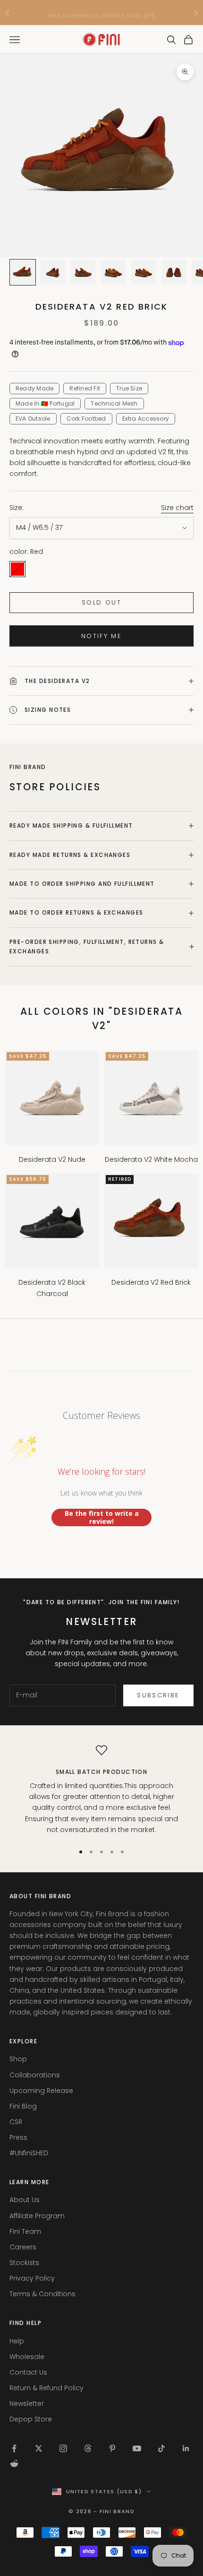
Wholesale (27, 2357)
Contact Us (28, 2372)
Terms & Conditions (42, 2294)
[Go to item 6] (174, 272)
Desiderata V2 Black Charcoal (52, 1288)
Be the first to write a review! (102, 1517)
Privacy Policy (32, 2278)
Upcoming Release (41, 2091)
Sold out (101, 602)
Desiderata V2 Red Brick (151, 1282)
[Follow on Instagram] (63, 2448)
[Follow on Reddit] (14, 2464)
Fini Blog (23, 2106)
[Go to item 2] (53, 272)
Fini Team (25, 2231)
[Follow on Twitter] (39, 2448)
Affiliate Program (37, 2216)
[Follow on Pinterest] (112, 2448)
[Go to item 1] (23, 272)
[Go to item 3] (83, 272)
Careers (23, 2247)
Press (18, 2137)
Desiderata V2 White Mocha (151, 1159)
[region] (101, 1790)
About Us (25, 2200)
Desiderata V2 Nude (52, 1159)
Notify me (101, 636)
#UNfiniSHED (29, 2153)
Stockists (24, 2263)
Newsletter (27, 2403)
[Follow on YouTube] (137, 2448)
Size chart (177, 508)
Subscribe (158, 1695)
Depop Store (31, 2419)
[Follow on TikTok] (161, 2448)
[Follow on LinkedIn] (186, 2448)
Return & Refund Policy (47, 2388)
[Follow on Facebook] (14, 2448)
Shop (18, 2059)
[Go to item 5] (144, 272)
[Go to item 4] (113, 272)
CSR (16, 2122)
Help (17, 2341)
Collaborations (35, 2075)
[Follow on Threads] (88, 2448)
